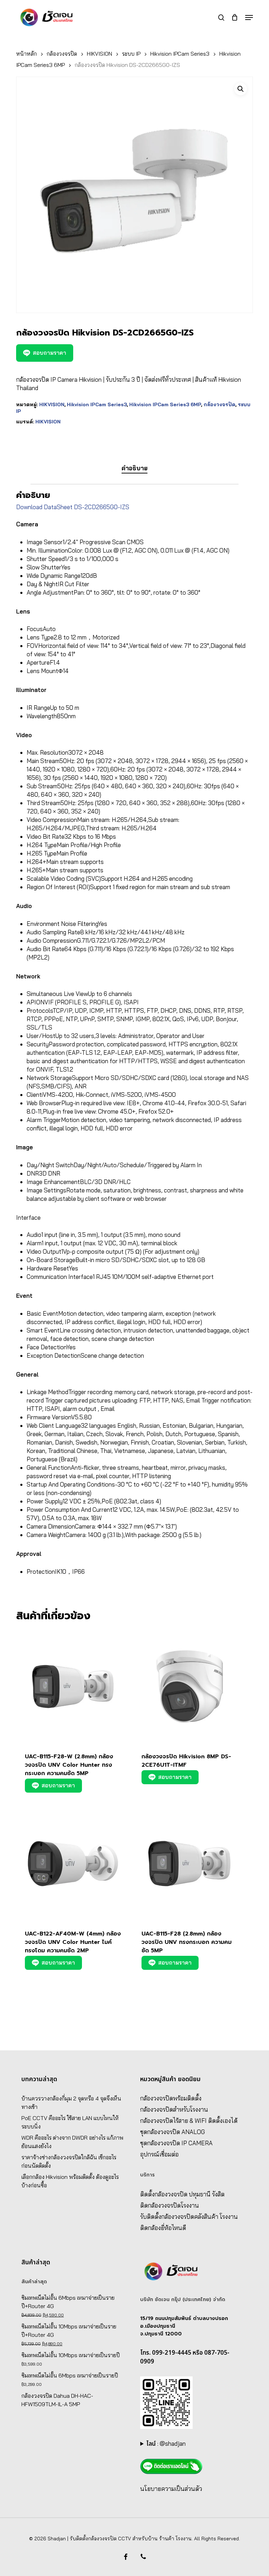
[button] (249, 18)
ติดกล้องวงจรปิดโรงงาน (170, 2205)
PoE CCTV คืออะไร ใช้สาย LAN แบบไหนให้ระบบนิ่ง (70, 2122)
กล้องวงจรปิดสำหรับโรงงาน (174, 2109)
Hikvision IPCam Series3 (180, 54)
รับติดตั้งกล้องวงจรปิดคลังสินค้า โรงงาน (189, 2217)
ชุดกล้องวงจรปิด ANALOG (173, 2132)
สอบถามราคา (50, 353)
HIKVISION (99, 54)
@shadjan (173, 2443)
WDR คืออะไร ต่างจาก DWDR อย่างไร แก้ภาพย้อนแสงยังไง (72, 2142)
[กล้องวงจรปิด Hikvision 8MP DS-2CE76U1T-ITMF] (189, 1687)
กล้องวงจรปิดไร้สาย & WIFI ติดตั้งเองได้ (189, 2121)
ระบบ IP (131, 54)
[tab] (134, 468)
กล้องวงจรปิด (62, 54)
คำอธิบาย (134, 468)
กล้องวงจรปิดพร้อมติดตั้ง (171, 2098)
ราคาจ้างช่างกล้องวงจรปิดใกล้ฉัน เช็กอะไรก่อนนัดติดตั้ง (69, 2161)
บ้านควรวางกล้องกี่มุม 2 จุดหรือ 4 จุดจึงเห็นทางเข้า (71, 2103)
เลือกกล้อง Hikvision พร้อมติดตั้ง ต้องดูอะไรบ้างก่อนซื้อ (70, 2181)
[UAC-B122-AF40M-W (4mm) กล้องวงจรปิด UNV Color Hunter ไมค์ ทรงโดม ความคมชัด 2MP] (73, 1863)
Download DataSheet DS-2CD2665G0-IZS (73, 507)
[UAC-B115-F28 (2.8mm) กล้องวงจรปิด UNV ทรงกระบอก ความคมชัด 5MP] (189, 1863)
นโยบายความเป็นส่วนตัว (171, 2489)
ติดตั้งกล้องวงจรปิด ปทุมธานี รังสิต (182, 2194)
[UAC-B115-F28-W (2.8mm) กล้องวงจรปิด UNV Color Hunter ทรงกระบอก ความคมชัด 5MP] (73, 1687)
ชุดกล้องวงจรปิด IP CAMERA (176, 2143)
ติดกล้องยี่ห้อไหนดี (163, 2228)
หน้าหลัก (26, 54)
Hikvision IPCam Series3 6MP (165, 404)
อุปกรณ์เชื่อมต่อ (159, 2154)
